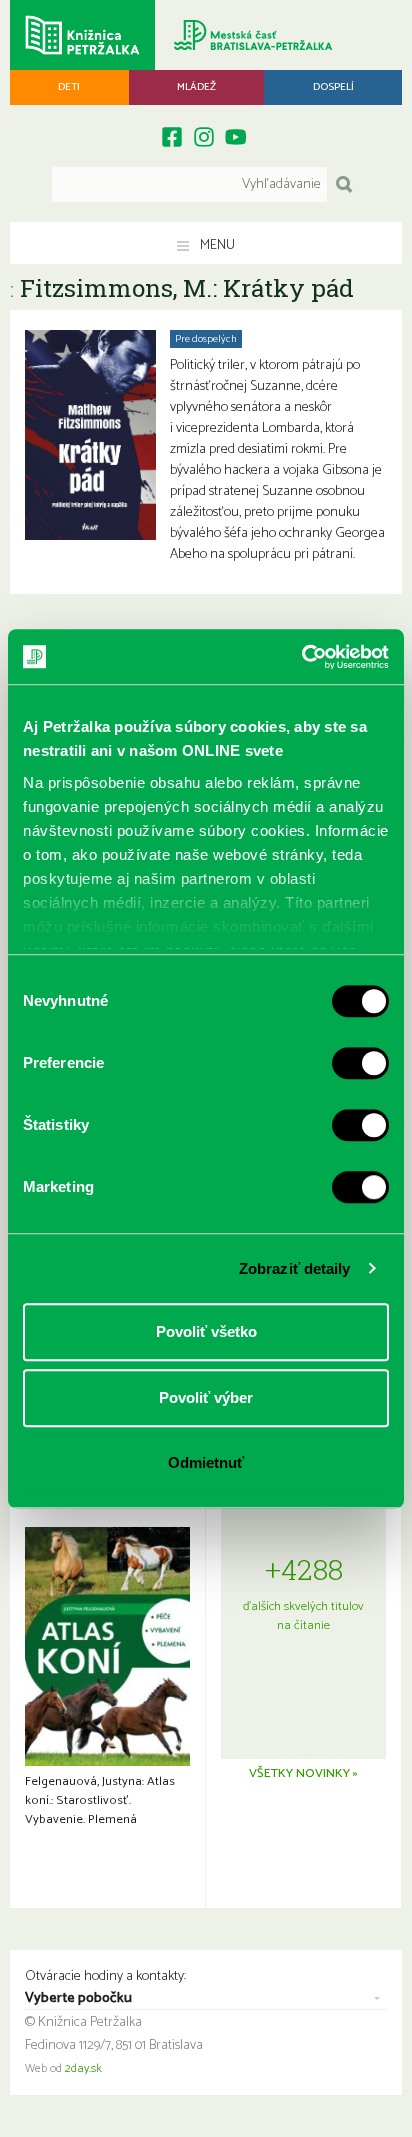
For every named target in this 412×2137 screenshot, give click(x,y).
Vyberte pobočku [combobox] (78, 1999)
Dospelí (333, 87)
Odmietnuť (206, 1462)
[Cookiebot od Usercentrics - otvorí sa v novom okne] (301, 657)
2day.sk (83, 2069)
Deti (69, 87)
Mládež (196, 87)
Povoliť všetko (206, 1331)
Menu (216, 245)
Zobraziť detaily (295, 1268)
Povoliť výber (206, 1397)
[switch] (360, 1063)
